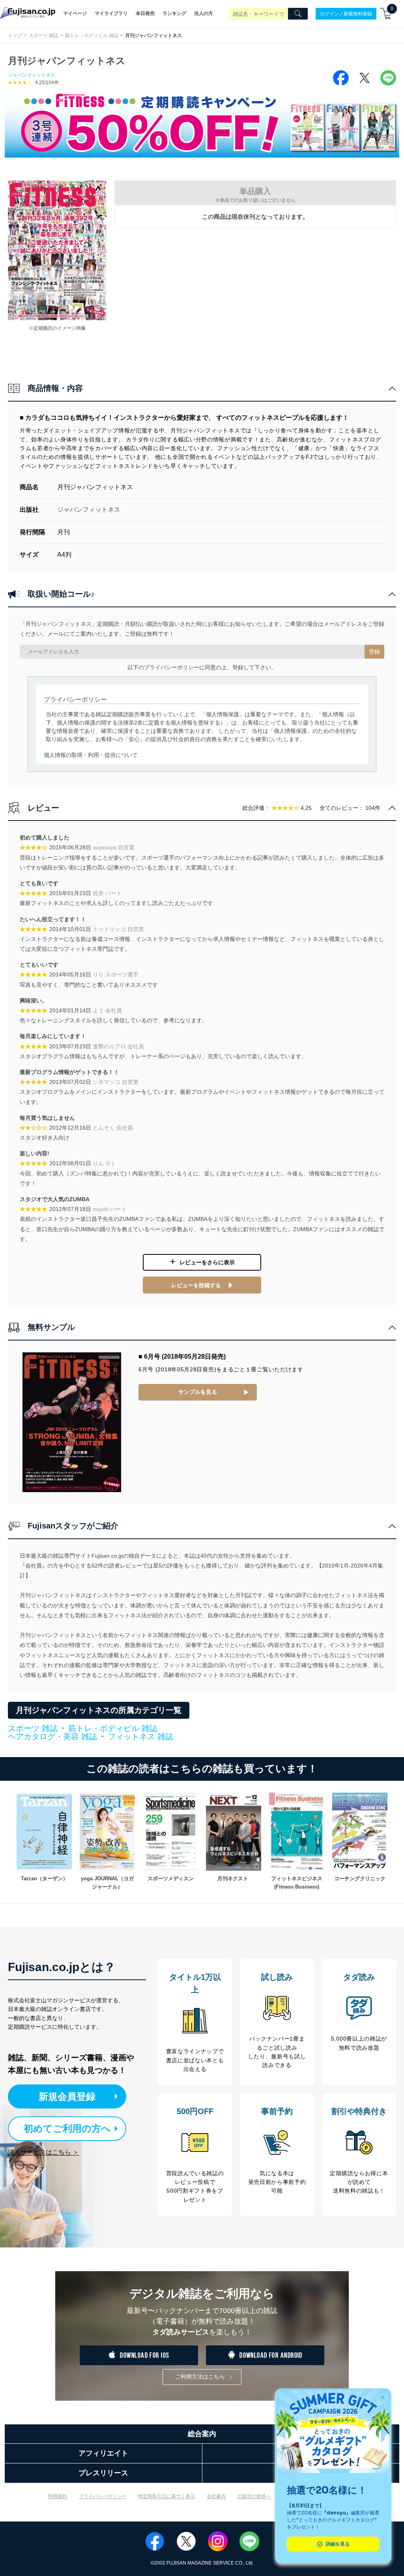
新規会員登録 (67, 2096)
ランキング (174, 13)
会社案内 (216, 2496)
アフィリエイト (103, 2453)
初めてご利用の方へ (67, 2128)
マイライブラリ (111, 13)
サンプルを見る (198, 1392)
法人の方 (204, 13)
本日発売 (145, 13)
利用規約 (58, 2496)
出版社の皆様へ (254, 2496)
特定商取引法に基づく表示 (166, 2496)
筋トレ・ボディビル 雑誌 (92, 36)
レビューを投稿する (196, 1285)
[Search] (298, 14)
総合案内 (202, 2434)
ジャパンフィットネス (32, 75)
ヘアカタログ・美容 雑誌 (52, 1737)
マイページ (75, 13)
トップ (15, 36)
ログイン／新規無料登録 (346, 13)
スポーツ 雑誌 (44, 36)
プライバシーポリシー (103, 2496)
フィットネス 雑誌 (140, 1737)
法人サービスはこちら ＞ (43, 2152)
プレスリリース (103, 2473)
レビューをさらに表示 (207, 1262)
